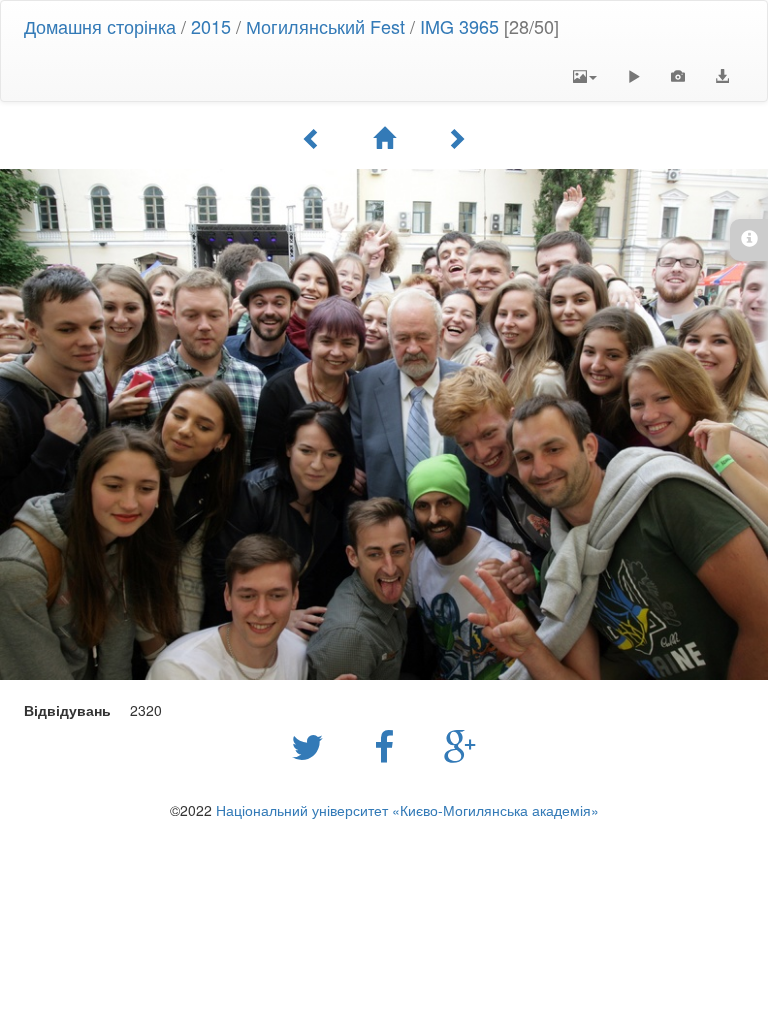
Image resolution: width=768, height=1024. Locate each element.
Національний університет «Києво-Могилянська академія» (407, 810)
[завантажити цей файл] (722, 76)
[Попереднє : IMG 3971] (312, 138)
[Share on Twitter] (312, 745)
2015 (211, 26)
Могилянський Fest (325, 26)
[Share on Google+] (460, 745)
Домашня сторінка (100, 26)
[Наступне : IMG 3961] (456, 138)
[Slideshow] (634, 76)
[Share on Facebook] (389, 745)
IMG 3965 (459, 26)
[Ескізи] (384, 138)
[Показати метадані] (678, 76)
